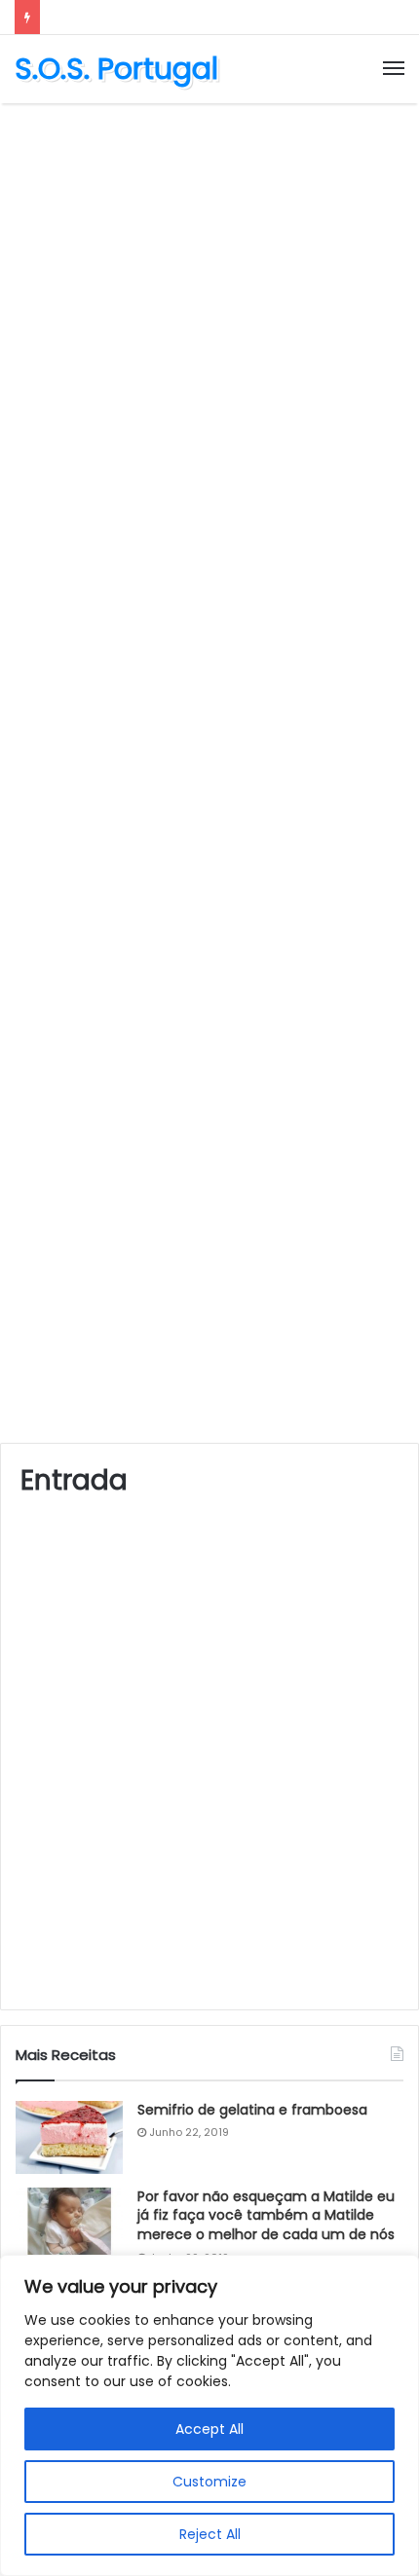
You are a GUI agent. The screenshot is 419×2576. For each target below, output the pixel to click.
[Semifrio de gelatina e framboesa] (69, 2137)
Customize (209, 2482)
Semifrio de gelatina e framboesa (252, 2110)
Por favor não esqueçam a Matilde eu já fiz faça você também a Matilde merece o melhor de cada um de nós (266, 2215)
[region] (209, 2415)
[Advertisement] (209, 332)
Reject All (210, 2534)
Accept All (209, 2429)
